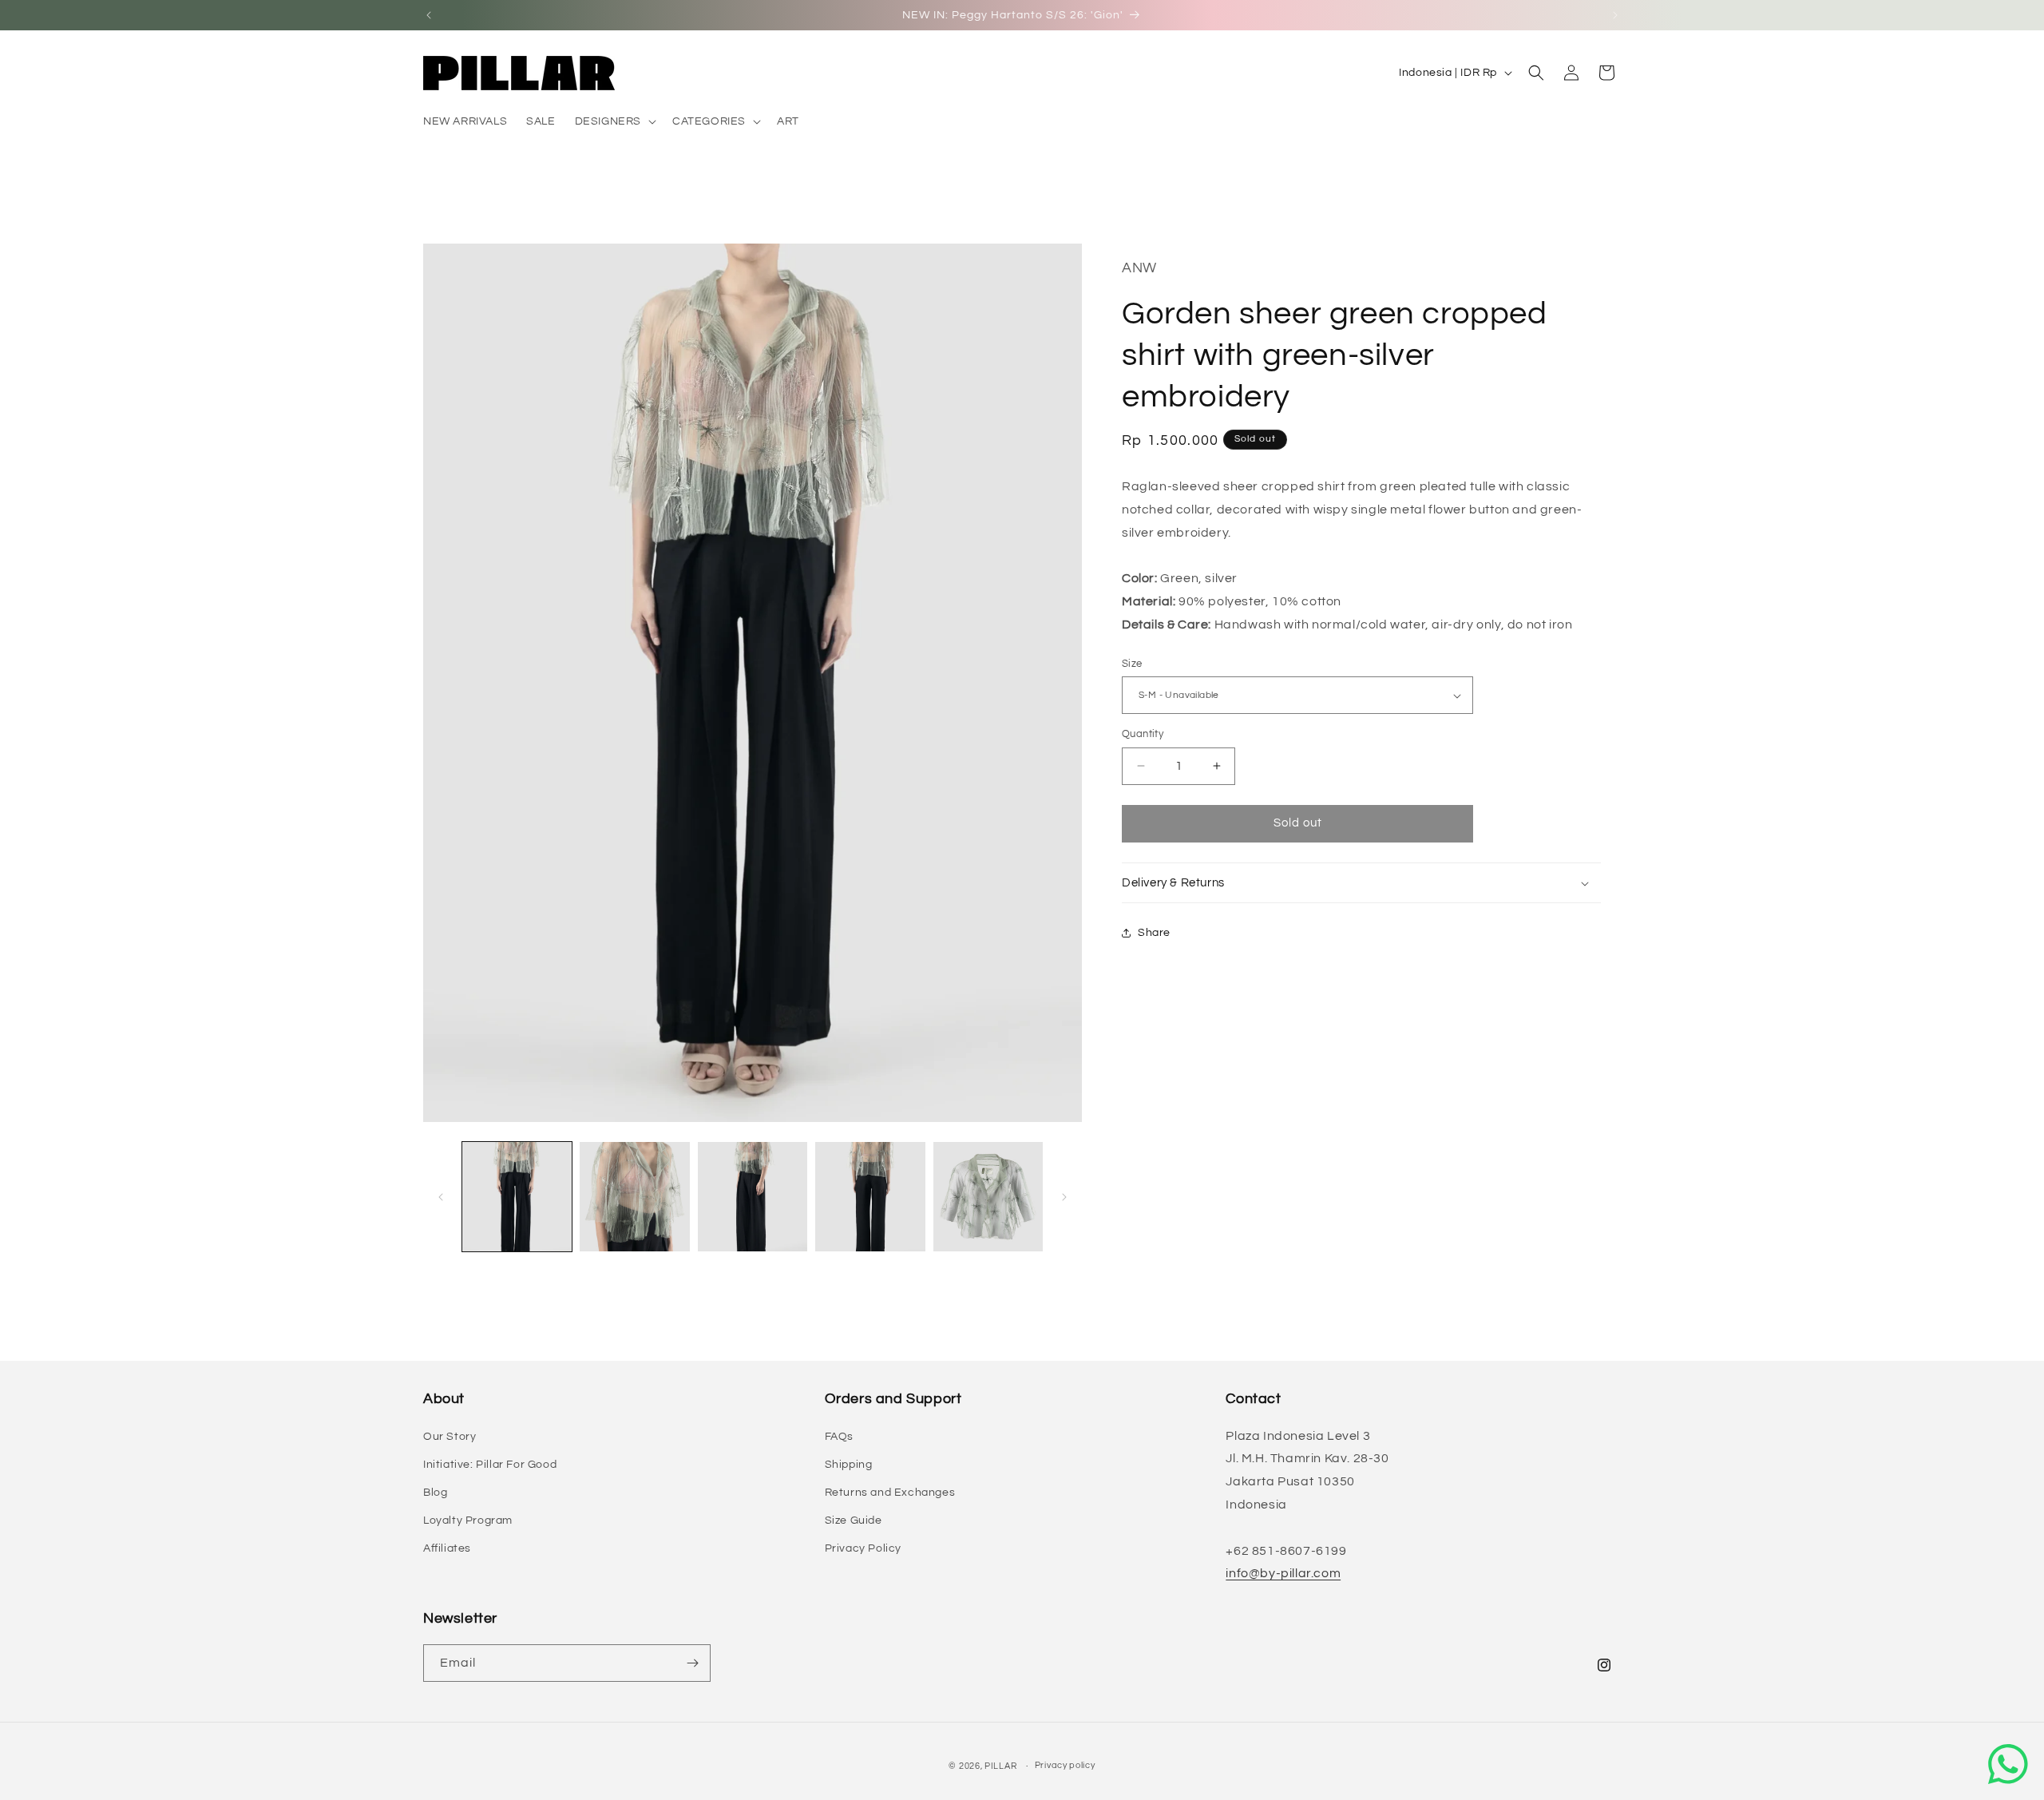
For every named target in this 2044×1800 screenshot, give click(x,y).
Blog (435, 1493)
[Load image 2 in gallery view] (634, 1197)
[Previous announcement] (429, 15)
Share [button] (1154, 933)
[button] (614, 121)
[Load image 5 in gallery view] (988, 1197)
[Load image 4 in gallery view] (870, 1197)
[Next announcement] (1615, 15)
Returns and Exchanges (890, 1493)
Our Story (450, 1437)
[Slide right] (1064, 1197)
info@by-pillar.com (1283, 1573)
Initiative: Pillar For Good (490, 1465)
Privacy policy (1065, 1765)
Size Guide (854, 1520)
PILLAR (1000, 1766)
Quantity (1143, 734)
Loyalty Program (468, 1520)
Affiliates (447, 1548)
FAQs (839, 1437)
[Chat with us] (2008, 1764)
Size (1132, 664)
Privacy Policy (863, 1548)
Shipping (849, 1465)
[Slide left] (441, 1197)
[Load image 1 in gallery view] (517, 1197)
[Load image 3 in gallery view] (753, 1197)
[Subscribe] (692, 1663)
